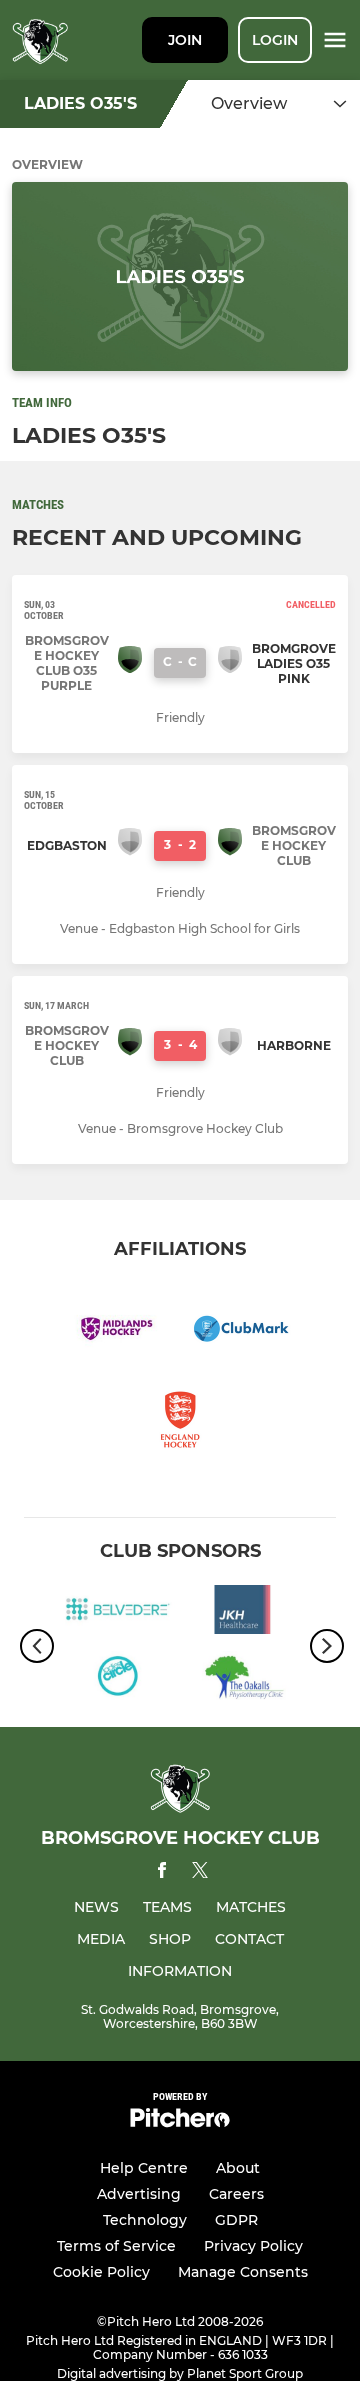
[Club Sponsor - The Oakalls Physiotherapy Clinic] (242, 1679)
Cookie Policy (101, 2272)
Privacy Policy (253, 2246)
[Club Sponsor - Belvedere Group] (117, 1613)
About (238, 2168)
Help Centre (144, 2168)
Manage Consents (243, 2272)
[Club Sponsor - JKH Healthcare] (242, 1613)
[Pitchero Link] (180, 2122)
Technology (145, 2220)
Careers (236, 2194)
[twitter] (200, 1873)
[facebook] (162, 1873)
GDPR (236, 2220)
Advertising (139, 2194)
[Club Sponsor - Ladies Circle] (117, 1679)
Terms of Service (116, 2246)
